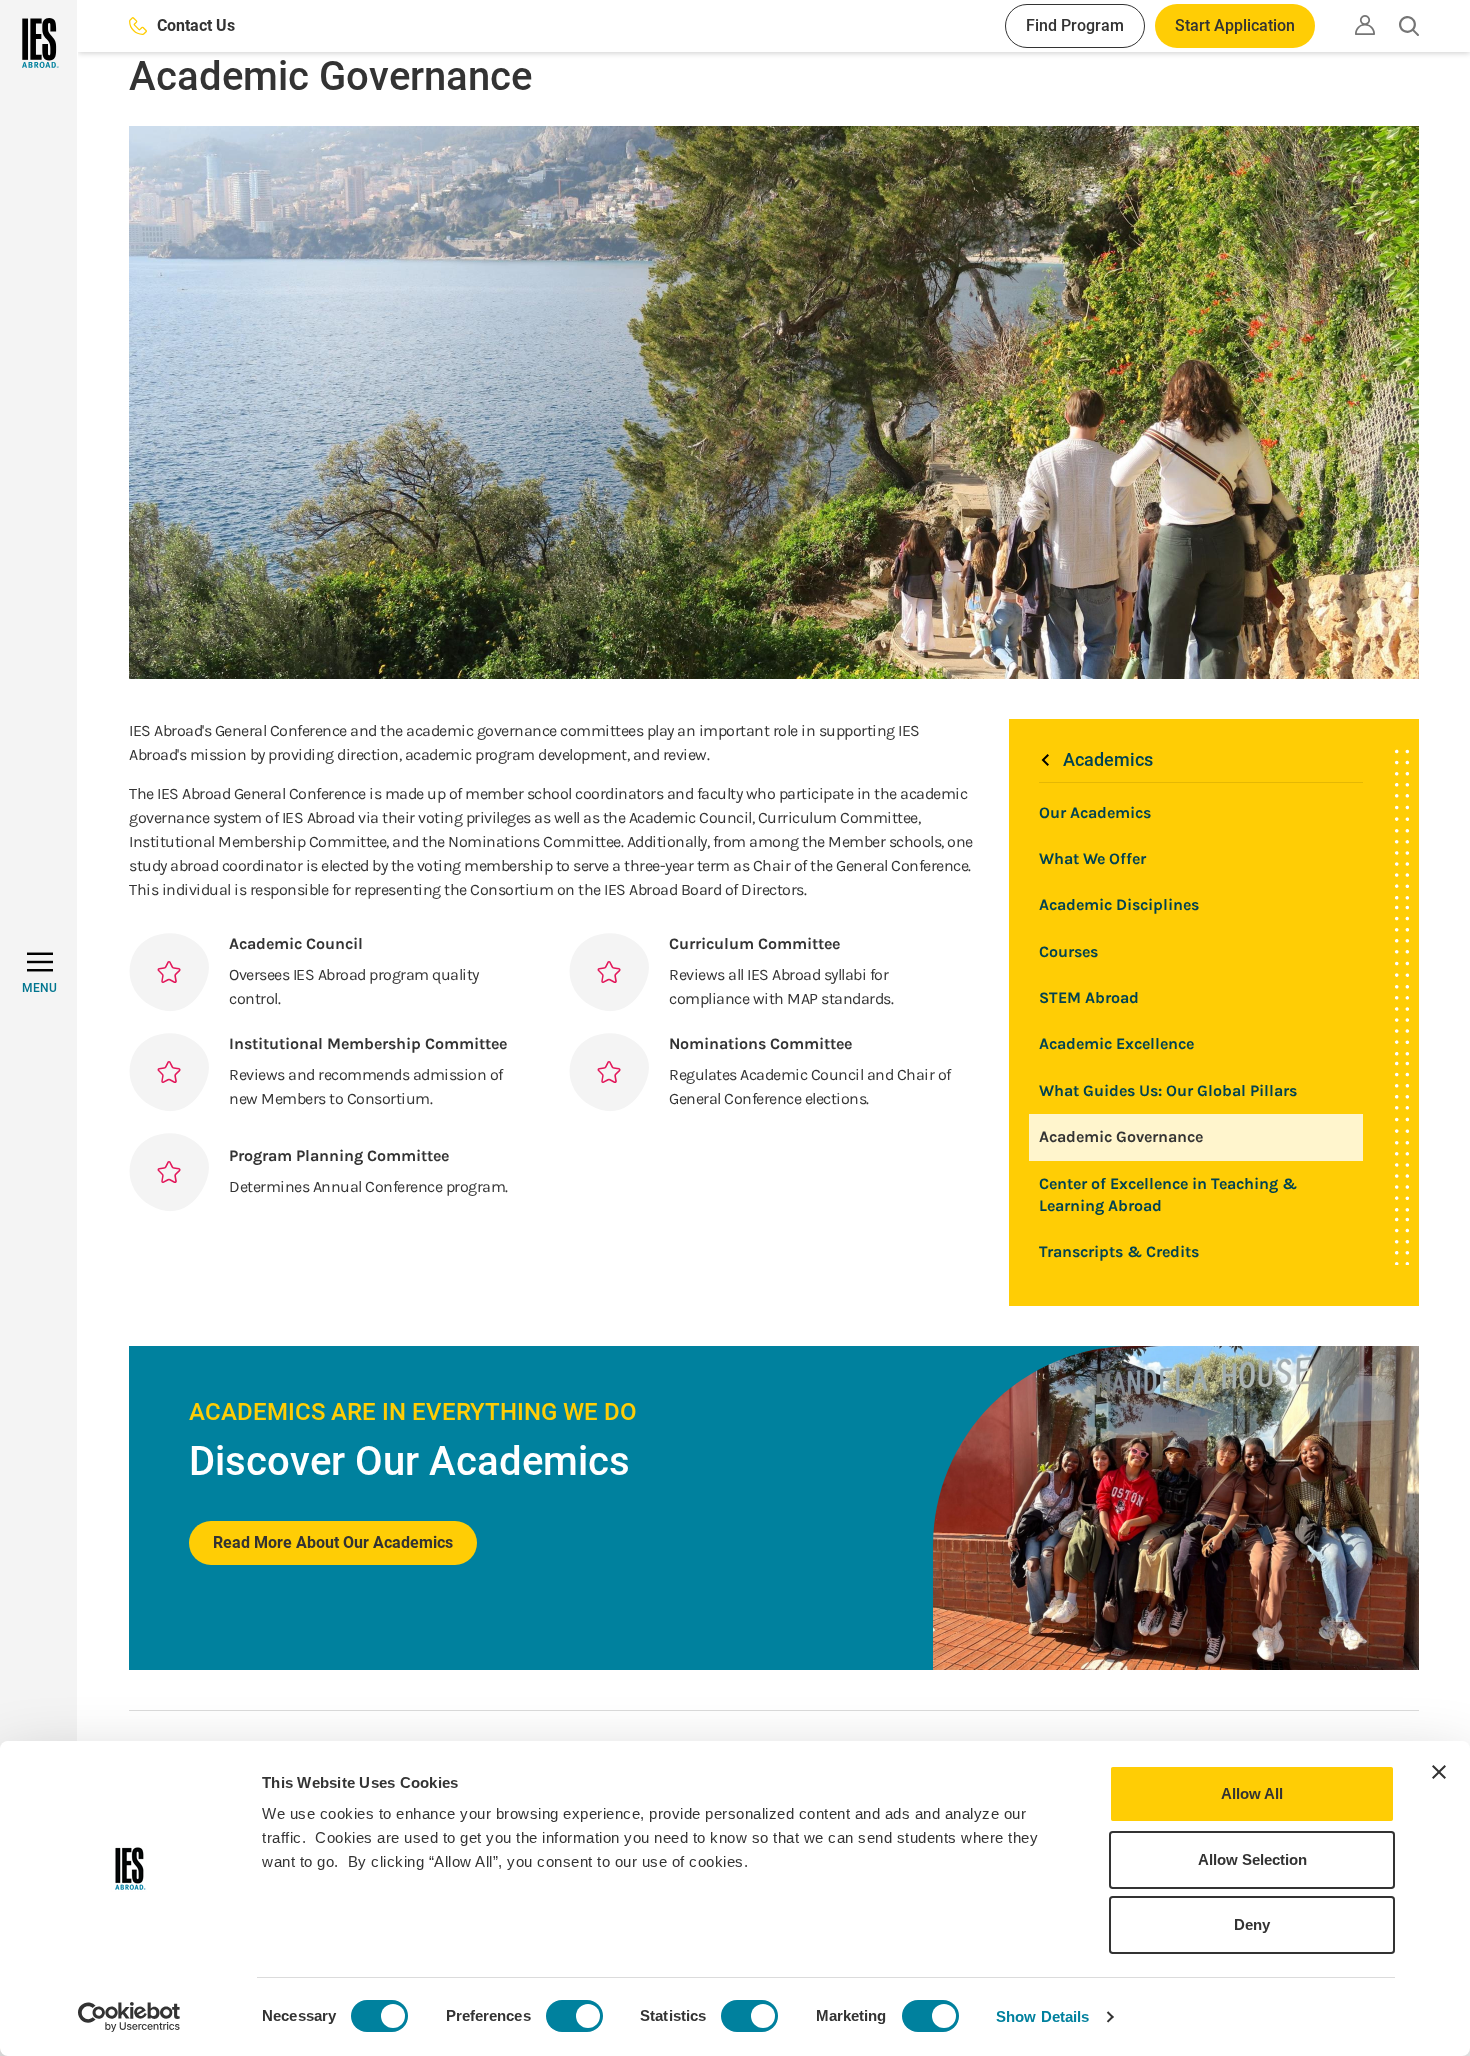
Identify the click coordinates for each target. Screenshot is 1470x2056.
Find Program (1075, 25)
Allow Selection (1252, 1859)
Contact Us (196, 25)
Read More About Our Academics (333, 1542)
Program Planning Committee (339, 1155)
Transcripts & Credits (1119, 1251)
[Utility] (1365, 25)
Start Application (1235, 25)
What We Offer (1092, 858)
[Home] (38, 43)
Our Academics (1095, 812)
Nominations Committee (760, 1043)
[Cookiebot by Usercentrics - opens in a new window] (129, 2017)
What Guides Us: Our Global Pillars (1168, 1090)
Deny (1252, 1924)
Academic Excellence (1116, 1043)
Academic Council (296, 943)
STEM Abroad (1089, 997)
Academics (1108, 759)
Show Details (1042, 2016)
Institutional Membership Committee (368, 1043)
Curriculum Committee (754, 943)
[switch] (574, 2016)
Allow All (1252, 1793)
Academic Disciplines (1119, 904)
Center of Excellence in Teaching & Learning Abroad (1168, 1194)
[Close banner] (1439, 1772)
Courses (1068, 951)
